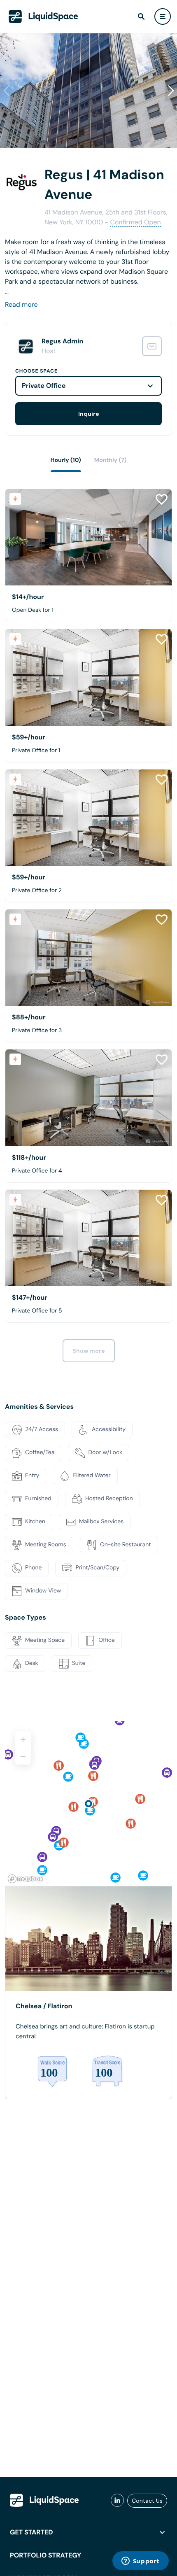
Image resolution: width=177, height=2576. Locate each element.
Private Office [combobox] (44, 386)
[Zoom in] (23, 1739)
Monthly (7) (111, 460)
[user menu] (163, 16)
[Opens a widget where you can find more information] (140, 2562)
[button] (171, 91)
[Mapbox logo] (26, 1879)
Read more (21, 304)
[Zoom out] (23, 1756)
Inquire (89, 414)
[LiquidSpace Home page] (43, 16)
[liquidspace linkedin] (117, 2501)
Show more (89, 1351)
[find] (141, 16)
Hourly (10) (66, 460)
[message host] (152, 346)
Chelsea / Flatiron (44, 2006)
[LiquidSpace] (44, 2500)
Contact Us (147, 2501)
